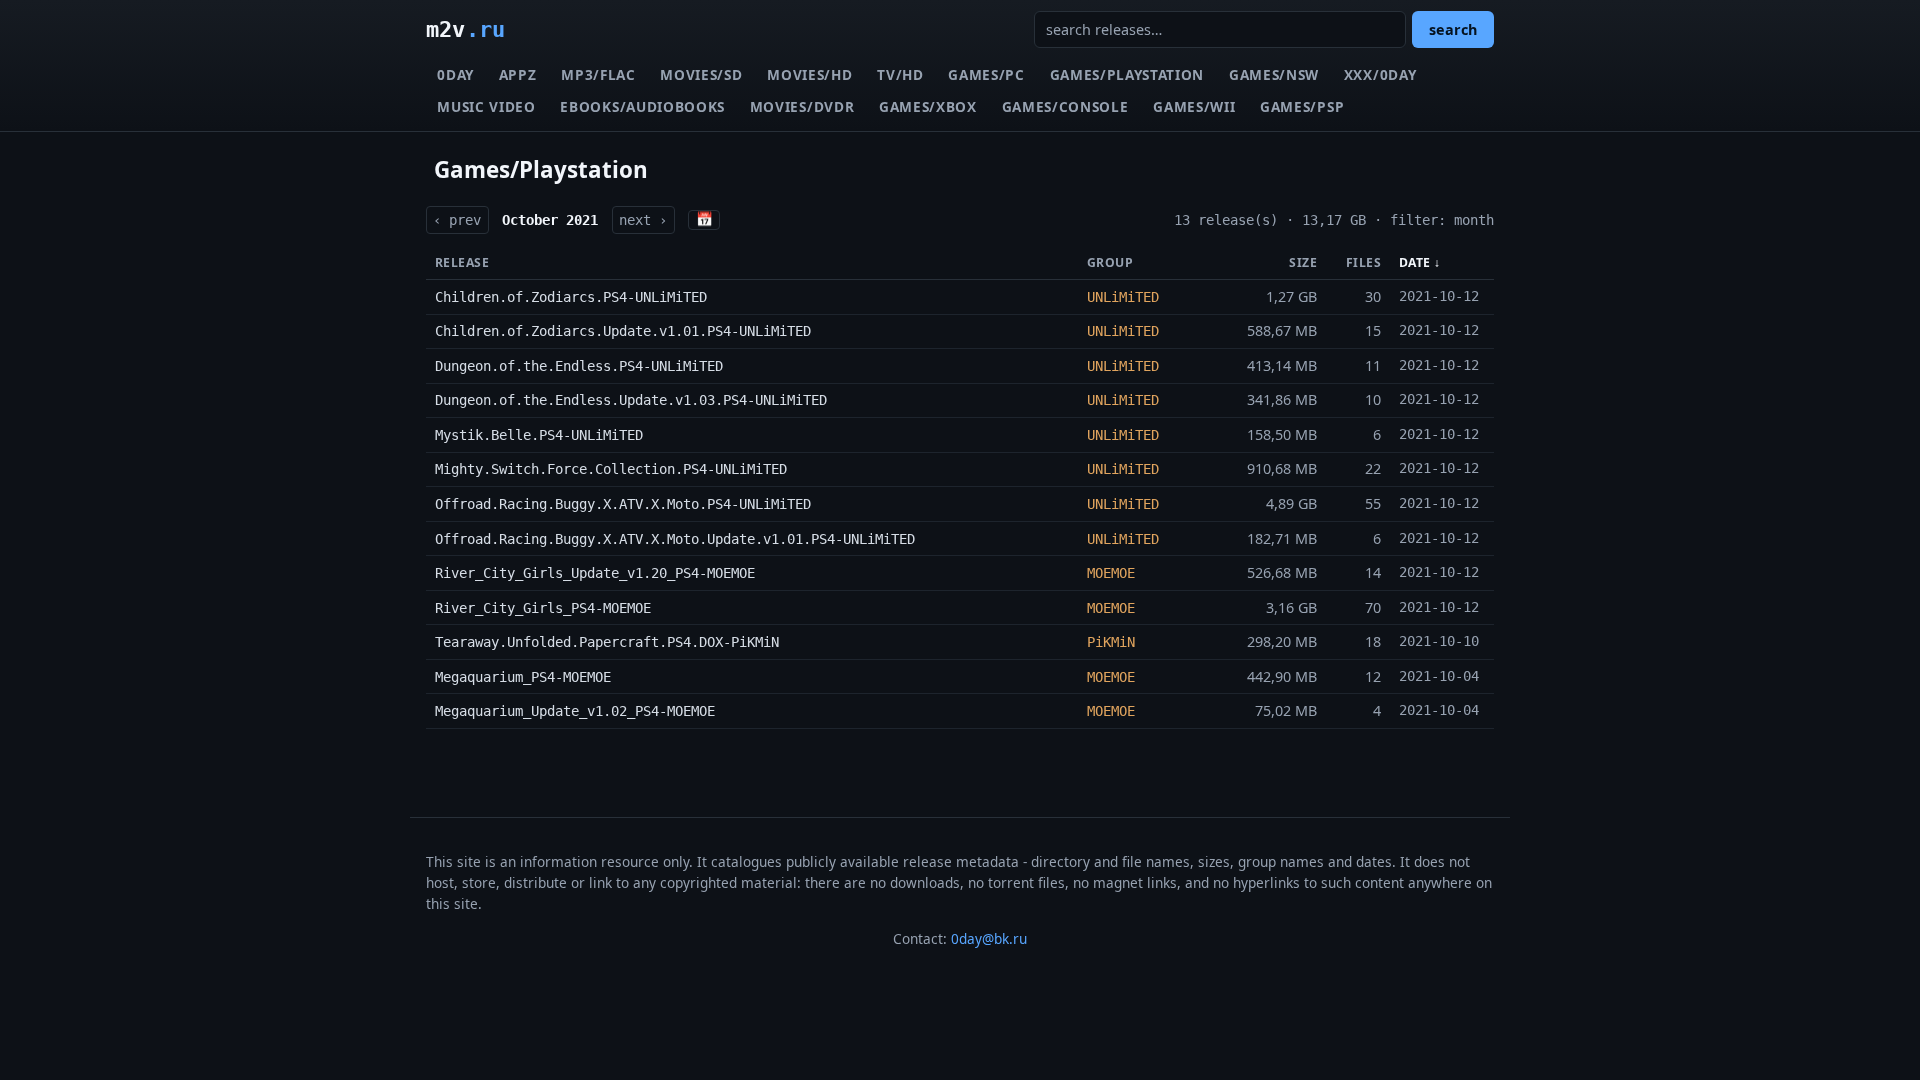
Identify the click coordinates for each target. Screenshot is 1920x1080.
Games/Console (1065, 106)
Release (462, 262)
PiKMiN (1111, 642)
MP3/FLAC (598, 74)
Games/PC (986, 74)
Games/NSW (1274, 74)
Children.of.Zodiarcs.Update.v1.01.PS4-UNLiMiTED (623, 331)
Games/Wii (1194, 106)
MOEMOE (1111, 573)
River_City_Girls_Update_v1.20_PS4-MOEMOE (595, 573)
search (1453, 29)
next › (643, 220)
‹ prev (457, 220)
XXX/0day (1380, 74)
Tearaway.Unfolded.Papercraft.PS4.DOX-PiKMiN (607, 642)
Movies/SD (701, 74)
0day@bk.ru (989, 938)
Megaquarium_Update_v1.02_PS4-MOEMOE (575, 711)
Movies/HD (809, 74)
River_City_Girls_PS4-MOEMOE (543, 608)
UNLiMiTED (1123, 297)
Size (1303, 262)
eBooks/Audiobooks (642, 106)
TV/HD (900, 74)
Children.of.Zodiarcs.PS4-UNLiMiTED (571, 297)
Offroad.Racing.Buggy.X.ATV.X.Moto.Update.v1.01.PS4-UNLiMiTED (675, 539)
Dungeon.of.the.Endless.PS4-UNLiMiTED (579, 366)
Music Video (486, 106)
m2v (465, 29)
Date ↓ (1420, 262)
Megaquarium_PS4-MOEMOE (523, 677)
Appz (518, 74)
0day (455, 74)
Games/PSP (1302, 106)
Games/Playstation (1127, 74)
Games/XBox (928, 106)
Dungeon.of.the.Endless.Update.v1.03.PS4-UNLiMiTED (631, 400)
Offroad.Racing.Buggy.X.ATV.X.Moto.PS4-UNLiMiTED (623, 504)
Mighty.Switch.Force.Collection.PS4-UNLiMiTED (611, 469)
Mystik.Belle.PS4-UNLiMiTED (539, 435)
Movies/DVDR (802, 106)
